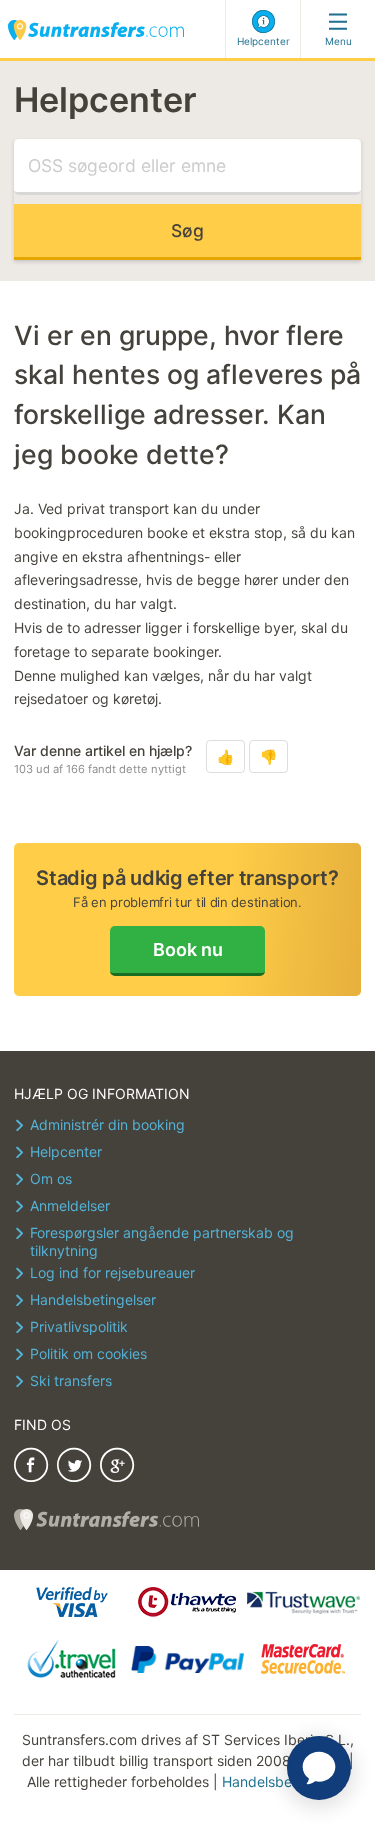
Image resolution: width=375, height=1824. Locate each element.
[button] (225, 756)
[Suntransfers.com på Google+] (117, 1467)
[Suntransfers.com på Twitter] (74, 1467)
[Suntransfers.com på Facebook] (31, 1467)
